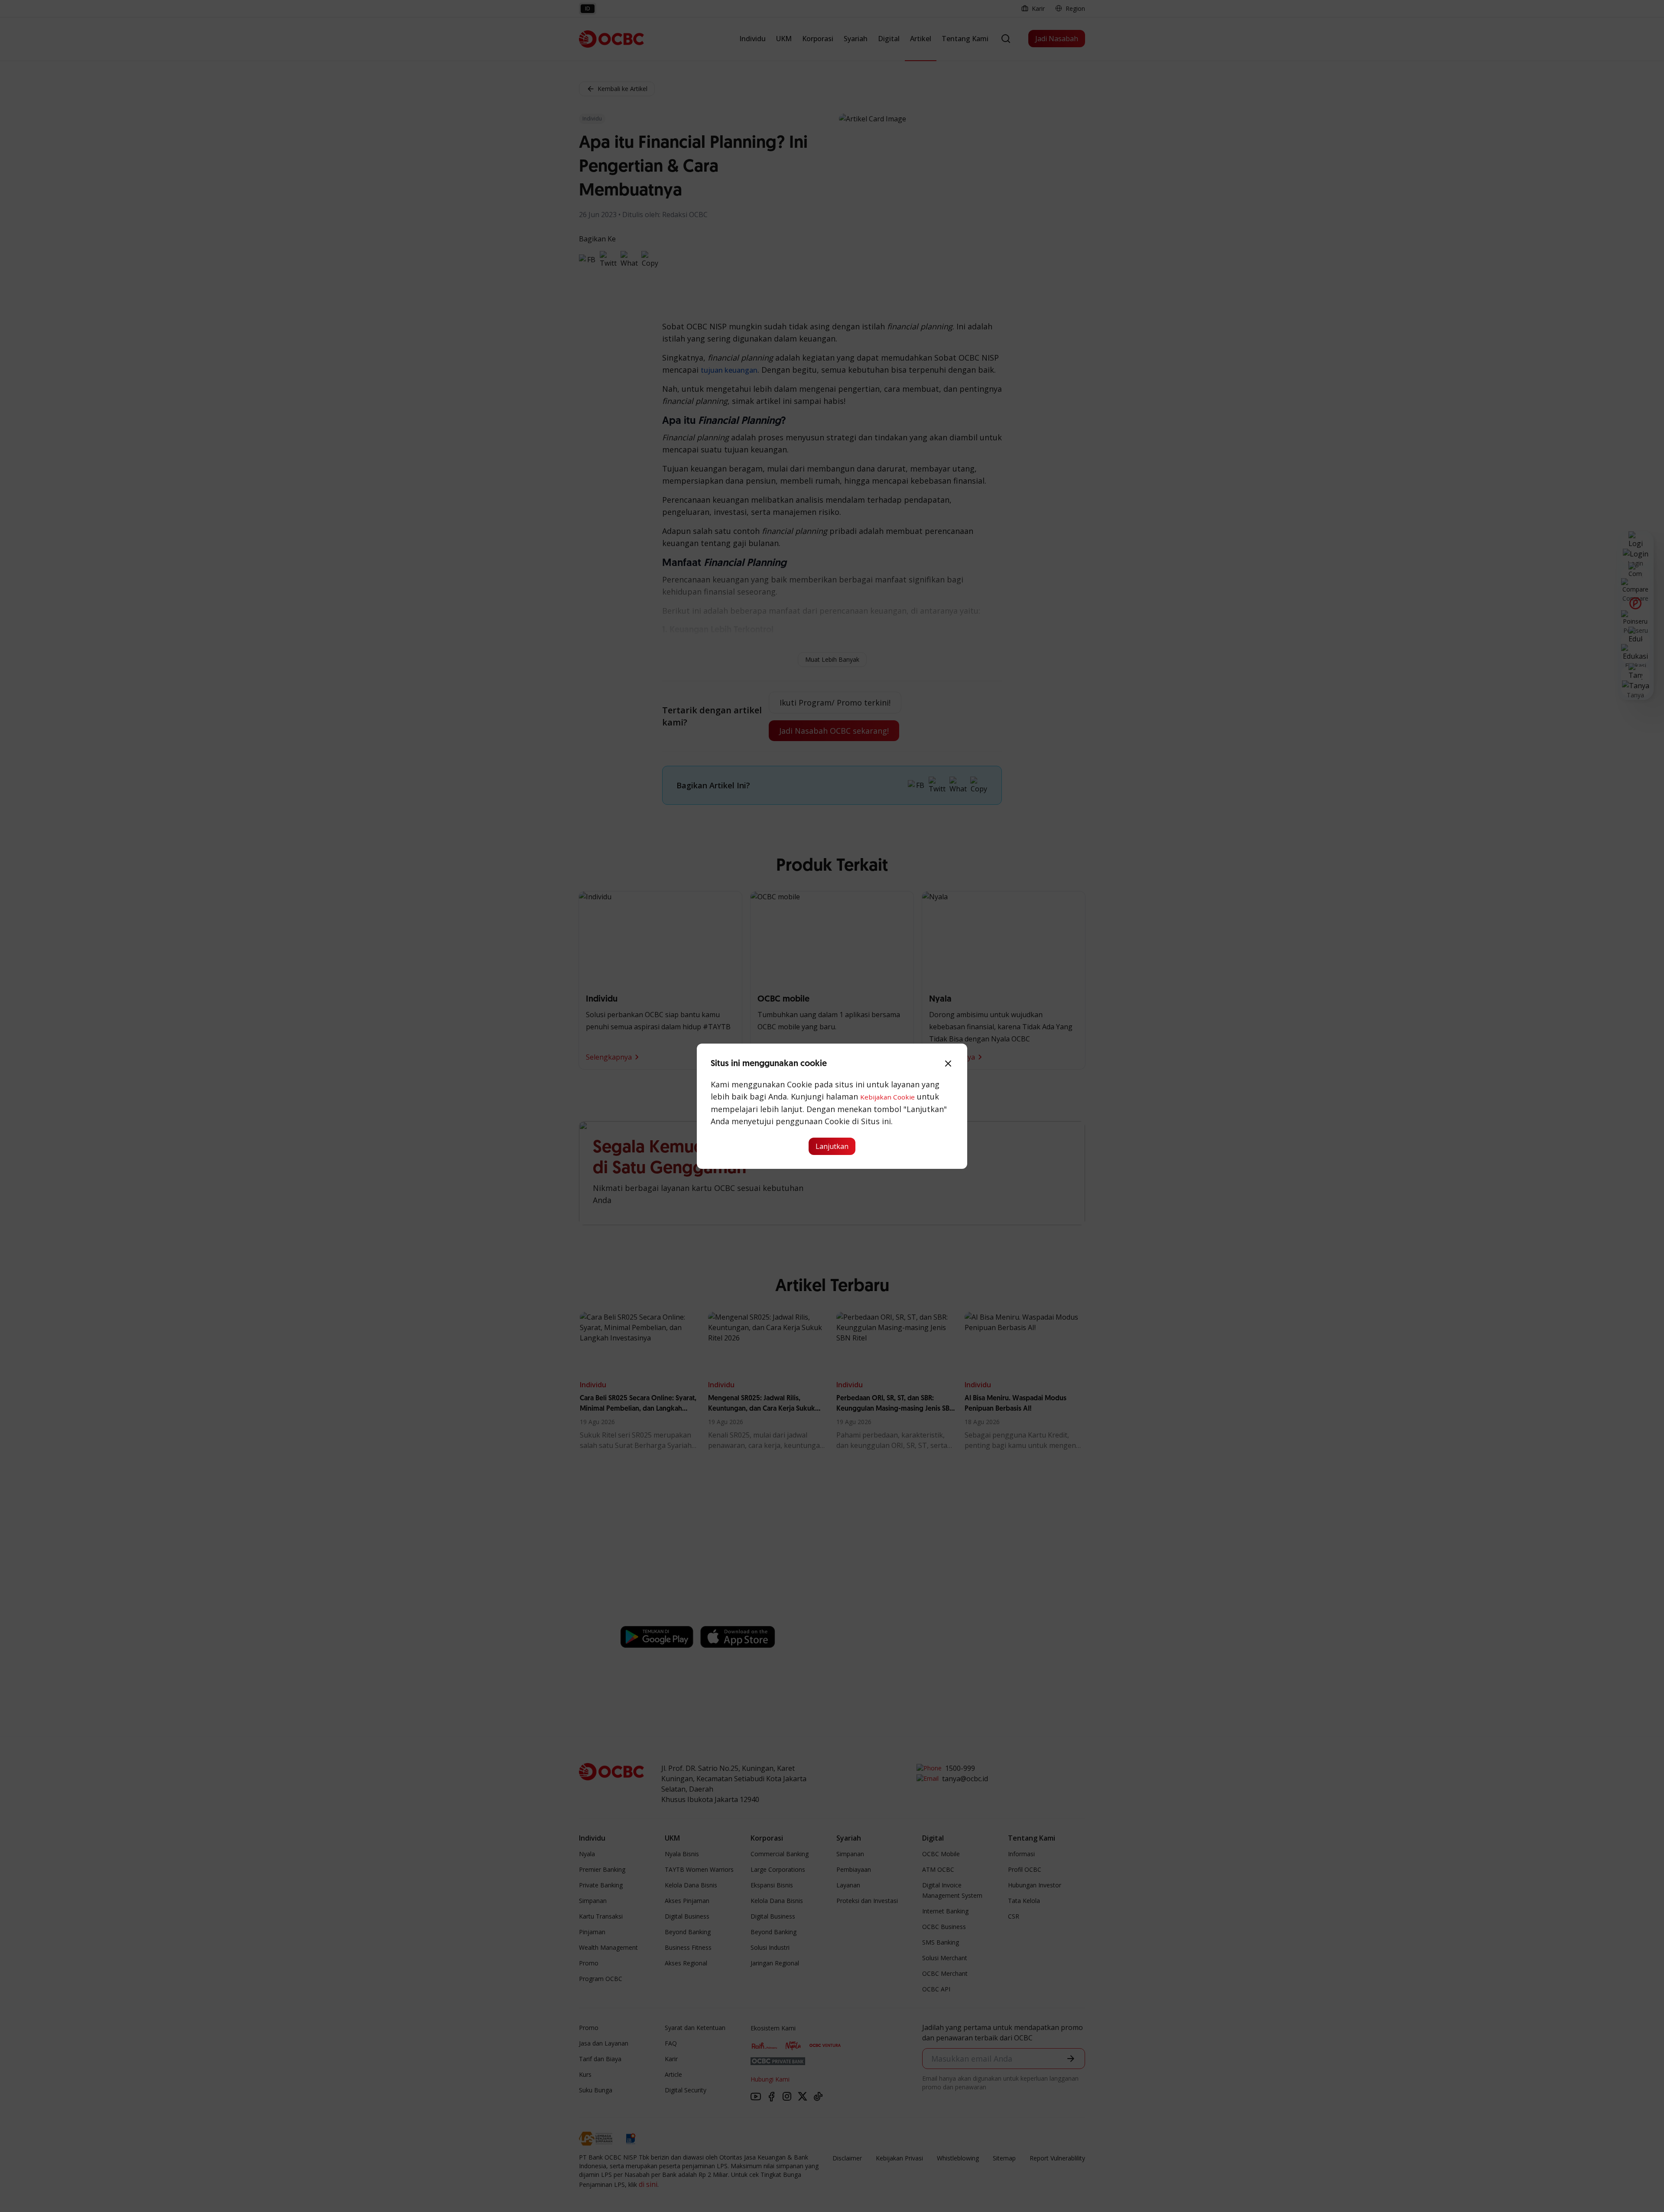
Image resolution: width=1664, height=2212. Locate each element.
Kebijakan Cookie (887, 1097)
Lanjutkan (832, 1146)
